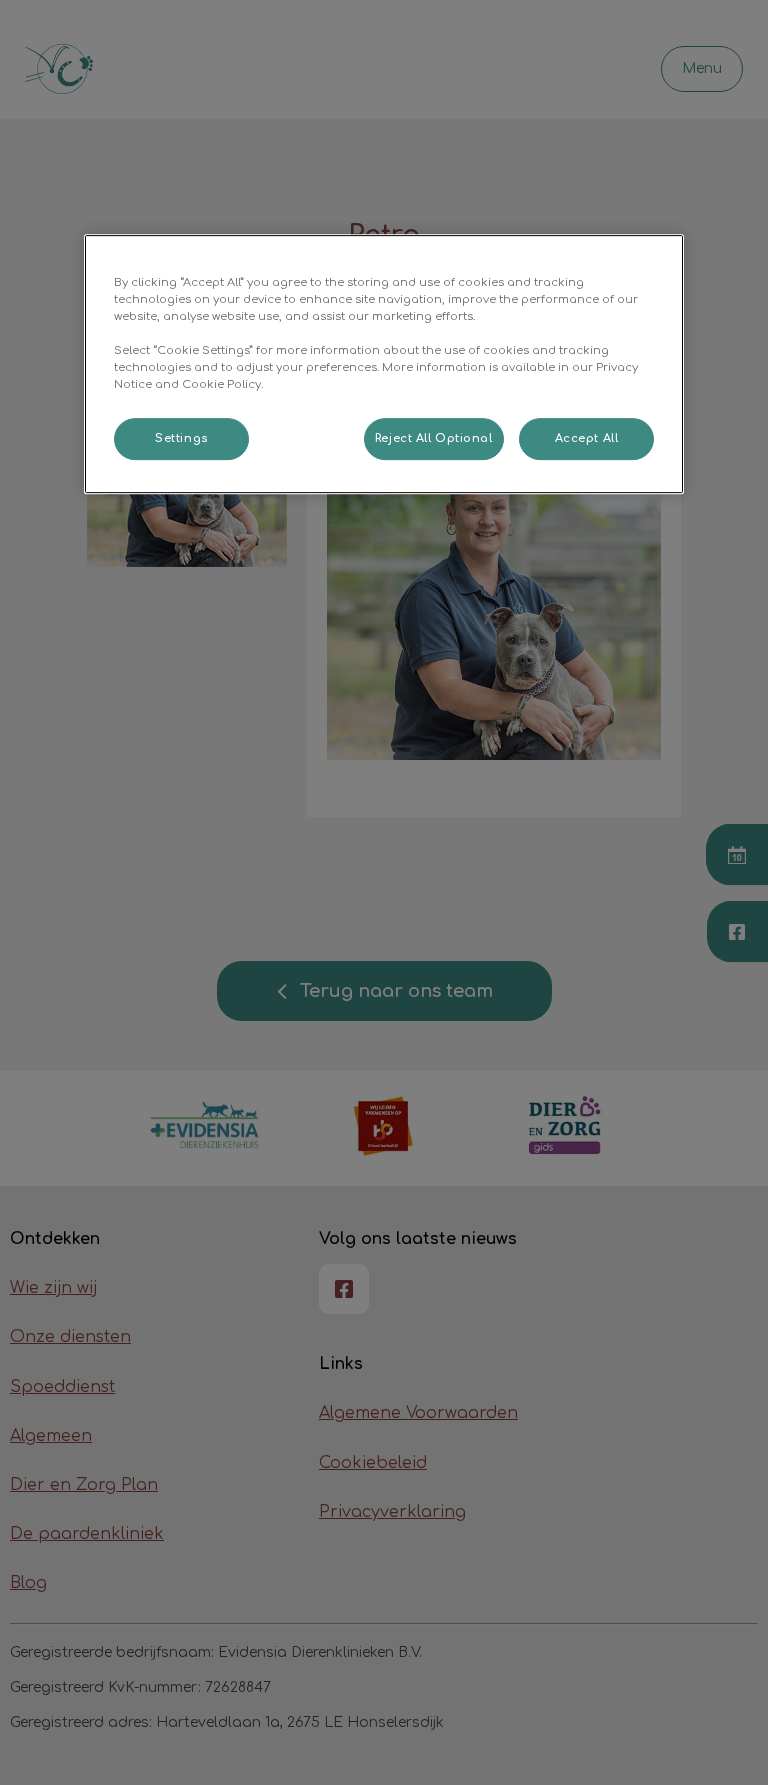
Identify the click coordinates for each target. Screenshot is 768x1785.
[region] (384, 364)
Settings (181, 438)
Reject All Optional (434, 438)
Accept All (587, 438)
